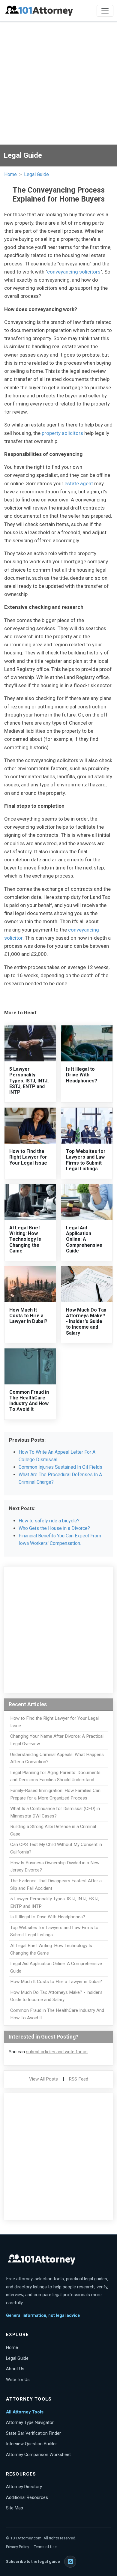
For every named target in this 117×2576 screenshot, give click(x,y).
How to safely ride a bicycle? (49, 1521)
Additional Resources (27, 2497)
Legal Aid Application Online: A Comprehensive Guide (84, 1239)
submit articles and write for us (57, 2052)
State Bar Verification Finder (33, 2433)
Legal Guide (36, 174)
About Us (15, 2369)
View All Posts (43, 2079)
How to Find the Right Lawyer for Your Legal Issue (28, 1157)
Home (10, 174)
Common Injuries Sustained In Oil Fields (60, 1467)
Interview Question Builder (31, 2444)
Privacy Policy (18, 2547)
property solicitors (62, 433)
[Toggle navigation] (105, 11)
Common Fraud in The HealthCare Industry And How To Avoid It (29, 1401)
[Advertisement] (58, 83)
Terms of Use (45, 2547)
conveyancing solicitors (74, 272)
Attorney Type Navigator (30, 2422)
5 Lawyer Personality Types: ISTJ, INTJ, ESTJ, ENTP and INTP (29, 1081)
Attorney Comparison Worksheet (38, 2455)
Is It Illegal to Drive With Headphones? (82, 1075)
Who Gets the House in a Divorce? (54, 1528)
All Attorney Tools (25, 2412)
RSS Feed (78, 2079)
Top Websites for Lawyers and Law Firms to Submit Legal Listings (86, 1160)
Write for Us (18, 2380)
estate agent (79, 483)
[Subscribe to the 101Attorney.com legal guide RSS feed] (70, 2562)
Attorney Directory (24, 2487)
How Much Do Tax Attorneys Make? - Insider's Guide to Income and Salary (86, 1321)
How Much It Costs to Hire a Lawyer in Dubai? (28, 1316)
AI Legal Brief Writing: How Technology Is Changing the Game (25, 1239)
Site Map (15, 2508)
